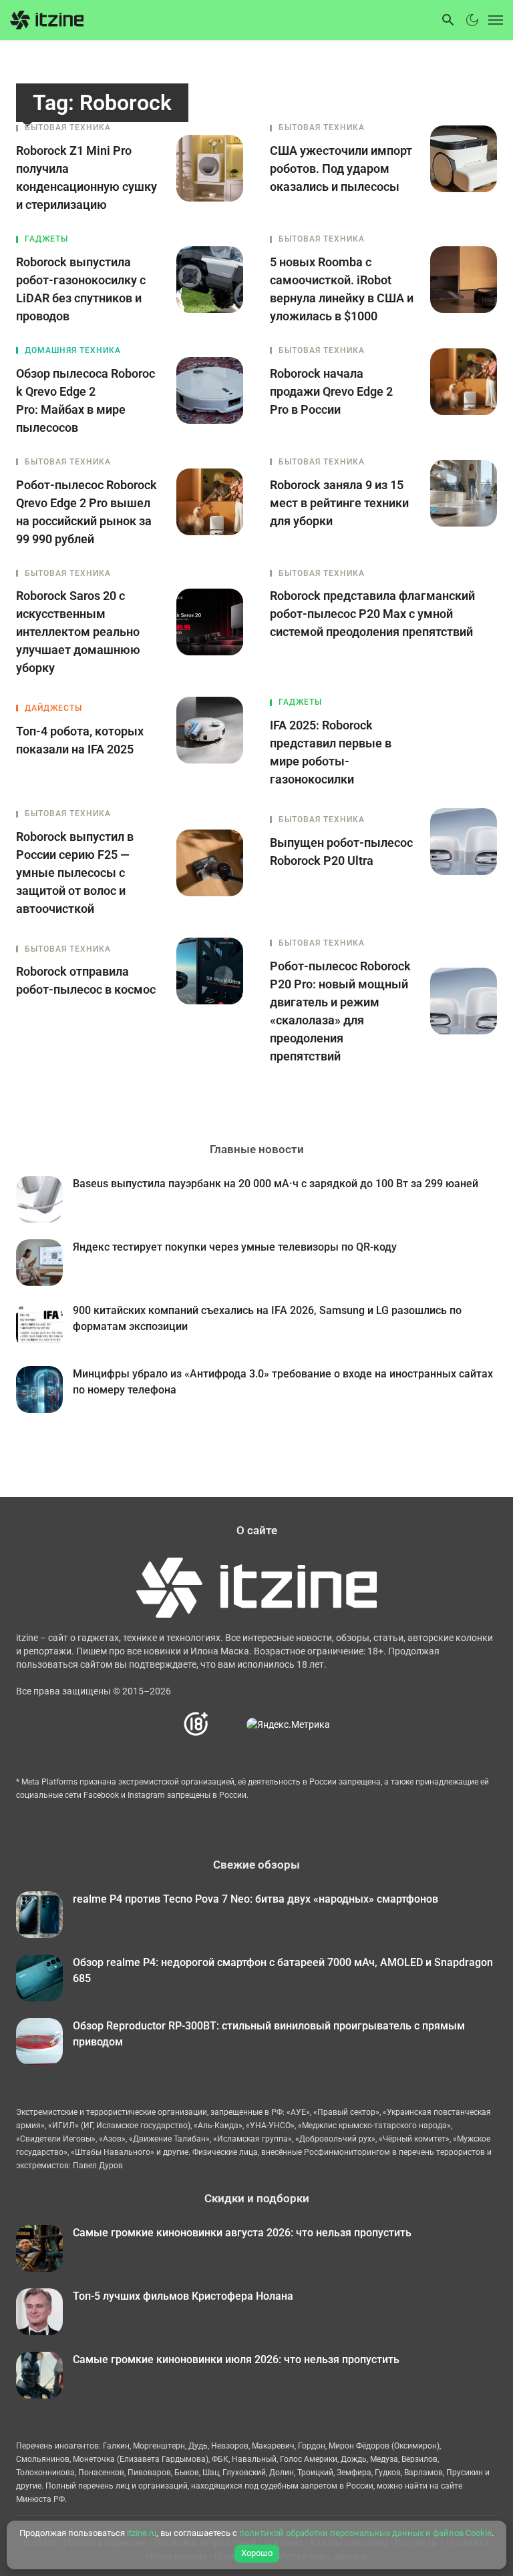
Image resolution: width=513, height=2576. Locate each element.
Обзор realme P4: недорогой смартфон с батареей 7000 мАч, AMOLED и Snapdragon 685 (283, 1970)
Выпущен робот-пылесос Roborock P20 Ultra (341, 852)
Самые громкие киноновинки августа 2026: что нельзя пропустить (242, 2233)
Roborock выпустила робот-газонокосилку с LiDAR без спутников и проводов (81, 289)
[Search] (448, 20)
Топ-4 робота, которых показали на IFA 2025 (80, 740)
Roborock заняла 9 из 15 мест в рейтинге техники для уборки (339, 503)
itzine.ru (142, 2533)
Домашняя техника (73, 350)
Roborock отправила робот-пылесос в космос (86, 980)
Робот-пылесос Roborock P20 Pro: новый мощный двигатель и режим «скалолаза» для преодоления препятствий (340, 1011)
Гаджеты (46, 239)
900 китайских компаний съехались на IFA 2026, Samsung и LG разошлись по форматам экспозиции (267, 1318)
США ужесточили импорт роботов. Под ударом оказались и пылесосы (341, 169)
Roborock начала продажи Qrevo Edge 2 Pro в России (331, 391)
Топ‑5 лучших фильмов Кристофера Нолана (183, 2296)
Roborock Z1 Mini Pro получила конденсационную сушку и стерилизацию (87, 178)
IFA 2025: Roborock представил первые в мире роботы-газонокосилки (331, 752)
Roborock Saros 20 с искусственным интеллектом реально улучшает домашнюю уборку (78, 632)
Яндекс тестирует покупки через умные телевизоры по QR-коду (235, 1247)
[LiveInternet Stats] (228, 1724)
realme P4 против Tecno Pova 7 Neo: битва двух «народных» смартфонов (255, 1899)
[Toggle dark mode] (472, 20)
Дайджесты (53, 708)
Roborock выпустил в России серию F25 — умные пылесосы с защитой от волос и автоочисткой (75, 873)
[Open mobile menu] (493, 20)
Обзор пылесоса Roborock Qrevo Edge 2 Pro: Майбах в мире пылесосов (85, 400)
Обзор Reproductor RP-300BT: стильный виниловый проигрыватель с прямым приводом (269, 2034)
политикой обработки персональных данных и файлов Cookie (365, 2533)
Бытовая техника (68, 127)
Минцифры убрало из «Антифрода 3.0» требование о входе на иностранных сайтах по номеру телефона (283, 1382)
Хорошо (257, 2553)
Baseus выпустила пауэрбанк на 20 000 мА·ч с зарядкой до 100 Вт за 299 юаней (276, 1184)
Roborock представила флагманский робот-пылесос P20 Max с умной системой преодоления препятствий (372, 614)
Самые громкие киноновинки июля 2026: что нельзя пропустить (236, 2359)
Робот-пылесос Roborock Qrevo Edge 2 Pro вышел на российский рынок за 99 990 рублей (87, 512)
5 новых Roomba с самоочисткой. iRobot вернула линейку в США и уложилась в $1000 (342, 289)
